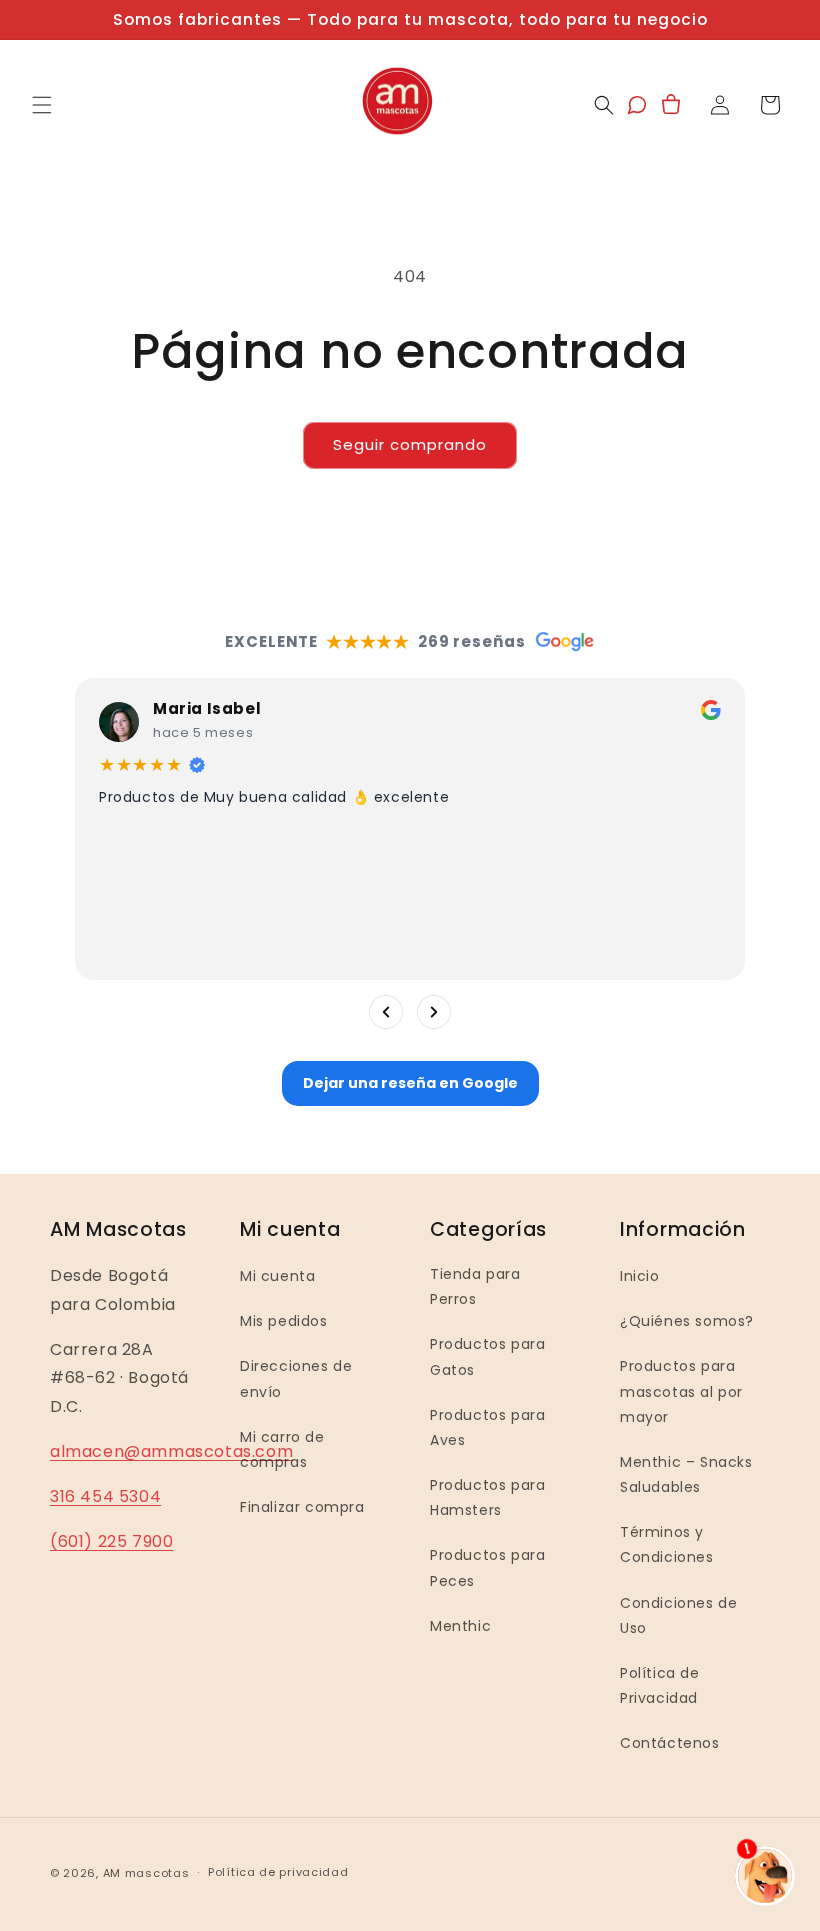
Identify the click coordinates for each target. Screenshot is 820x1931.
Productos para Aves (487, 1427)
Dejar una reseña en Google (410, 1083)
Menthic (460, 1626)
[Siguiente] (434, 1012)
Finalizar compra (302, 1507)
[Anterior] (386, 1012)
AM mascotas (146, 1873)
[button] (42, 105)
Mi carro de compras (282, 1449)
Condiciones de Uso (678, 1615)
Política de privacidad (278, 1872)
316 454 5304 (105, 1496)
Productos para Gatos (487, 1356)
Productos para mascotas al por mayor (681, 1391)
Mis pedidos (284, 1321)
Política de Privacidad (660, 1685)
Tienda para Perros (475, 1286)
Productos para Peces (487, 1567)
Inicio (640, 1276)
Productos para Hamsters (487, 1497)
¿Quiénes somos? (687, 1321)
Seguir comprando (410, 444)
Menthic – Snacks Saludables (686, 1474)
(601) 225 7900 (111, 1541)
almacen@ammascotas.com (171, 1451)
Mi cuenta (277, 1276)
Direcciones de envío (296, 1378)
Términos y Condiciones (667, 1544)
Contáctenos (670, 1743)
